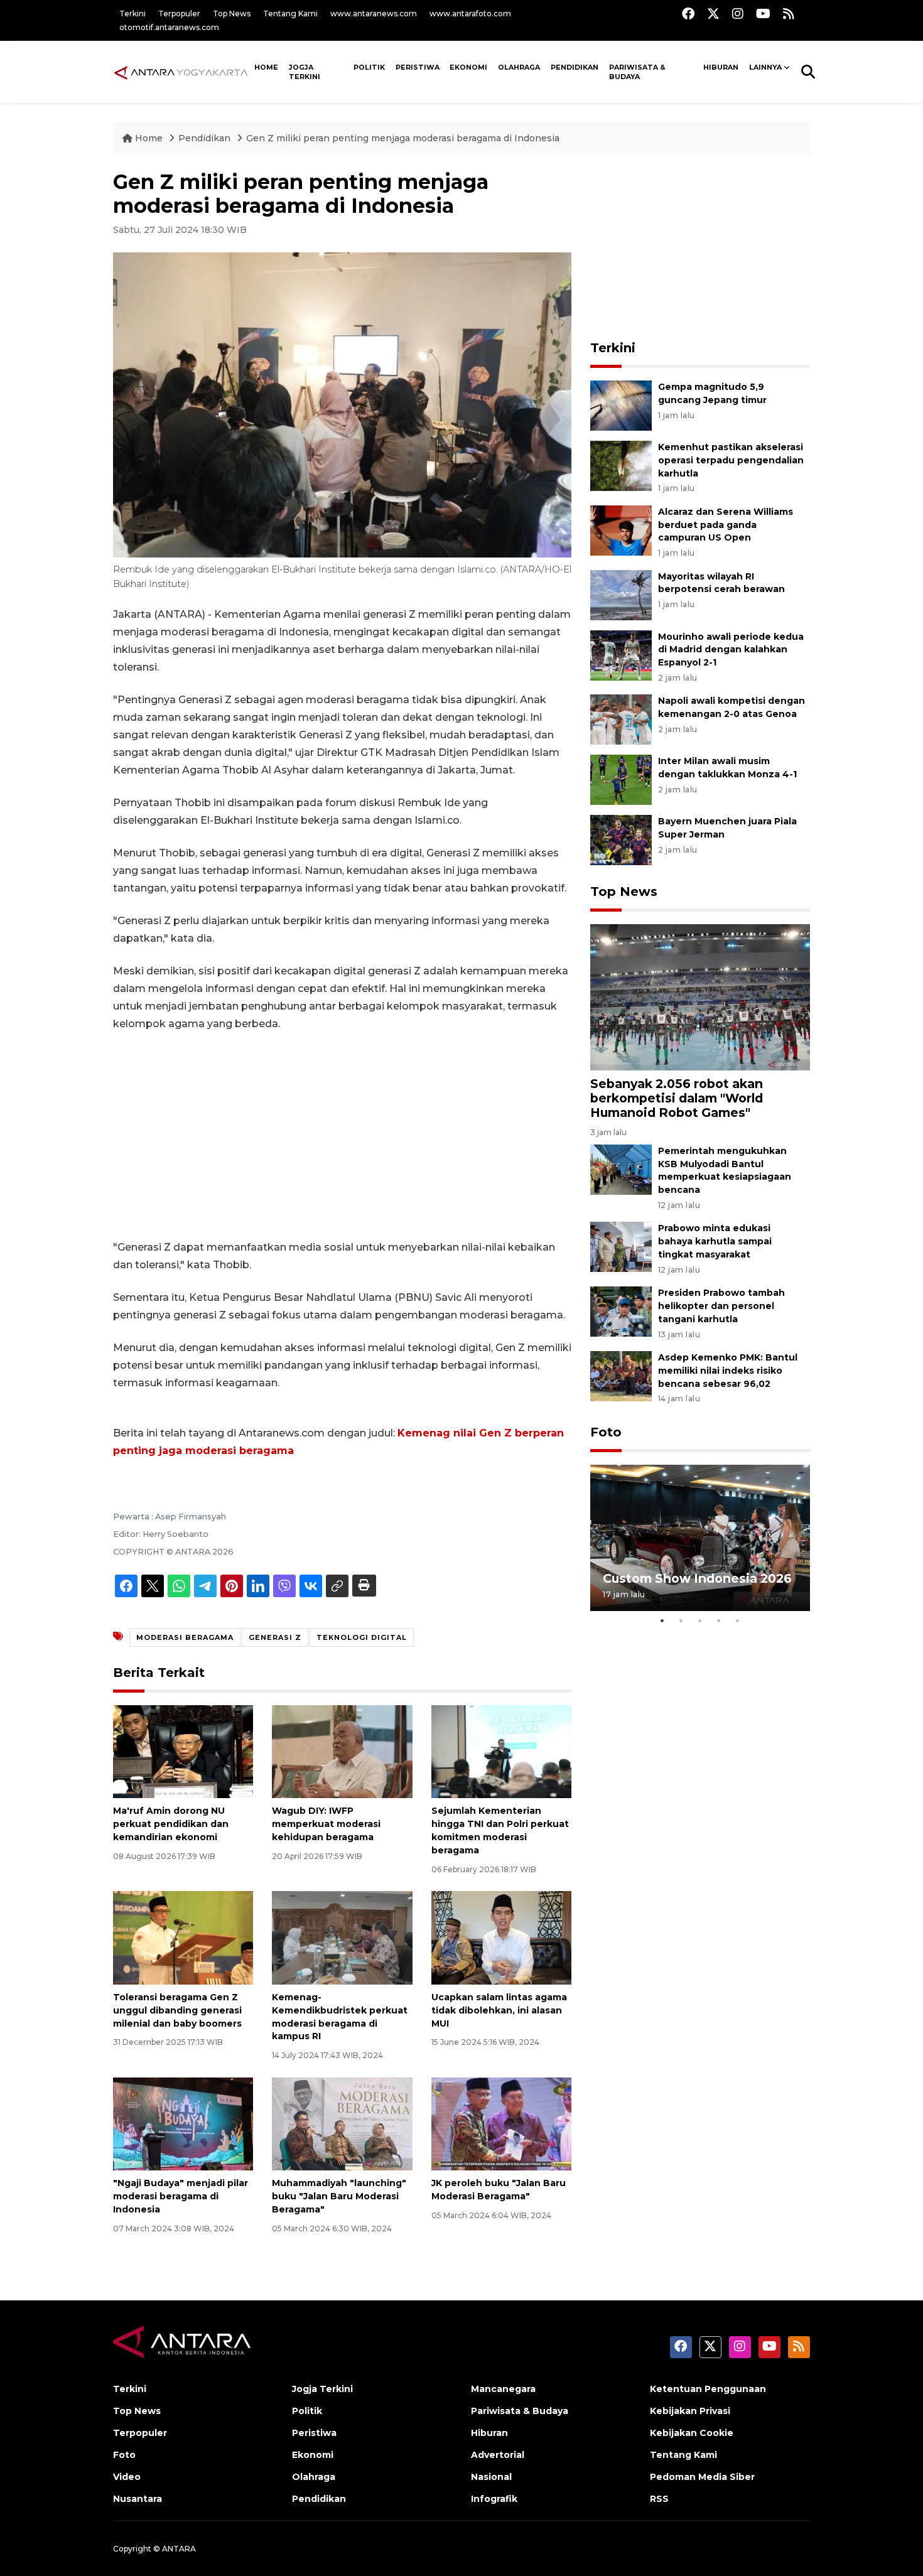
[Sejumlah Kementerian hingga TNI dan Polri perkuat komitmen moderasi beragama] (501, 1751)
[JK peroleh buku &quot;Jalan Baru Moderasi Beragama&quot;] (501, 2123)
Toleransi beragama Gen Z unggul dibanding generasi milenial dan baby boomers (177, 2010)
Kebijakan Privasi (690, 2411)
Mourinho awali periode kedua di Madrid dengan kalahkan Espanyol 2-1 (731, 650)
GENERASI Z (275, 1637)
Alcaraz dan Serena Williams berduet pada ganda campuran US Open (726, 525)
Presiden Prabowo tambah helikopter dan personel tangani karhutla (721, 1306)
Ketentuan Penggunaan (708, 2389)
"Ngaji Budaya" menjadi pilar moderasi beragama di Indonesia (181, 2196)
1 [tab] (662, 1620)
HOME (266, 67)
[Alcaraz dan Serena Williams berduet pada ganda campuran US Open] (621, 530)
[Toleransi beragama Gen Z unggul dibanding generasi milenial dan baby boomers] (183, 1937)
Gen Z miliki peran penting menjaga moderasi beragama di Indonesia (403, 138)
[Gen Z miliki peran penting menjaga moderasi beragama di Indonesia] (700, 997)
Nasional (491, 2477)
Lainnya (765, 67)
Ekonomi (468, 67)
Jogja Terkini (305, 72)
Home (149, 138)
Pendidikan (575, 67)
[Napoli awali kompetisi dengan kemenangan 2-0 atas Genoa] (621, 719)
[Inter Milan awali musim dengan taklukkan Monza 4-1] (621, 779)
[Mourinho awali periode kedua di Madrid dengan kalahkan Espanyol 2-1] (621, 655)
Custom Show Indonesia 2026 (697, 1578)
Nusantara (138, 2499)
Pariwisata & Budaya (637, 72)
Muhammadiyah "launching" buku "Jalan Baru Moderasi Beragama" (339, 2196)
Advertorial (498, 2455)
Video (127, 2477)
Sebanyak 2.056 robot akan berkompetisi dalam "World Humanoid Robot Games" (677, 1098)
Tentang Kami (290, 13)
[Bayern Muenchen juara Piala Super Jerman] (621, 840)
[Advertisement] (342, 1136)
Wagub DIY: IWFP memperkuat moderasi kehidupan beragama (326, 1824)
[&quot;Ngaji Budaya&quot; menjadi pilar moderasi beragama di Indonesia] (183, 2123)
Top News (232, 13)
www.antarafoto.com (470, 13)
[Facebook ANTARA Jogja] (688, 13)
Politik (369, 67)
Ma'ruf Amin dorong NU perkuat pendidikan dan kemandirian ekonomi (171, 1824)
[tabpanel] (700, 1538)
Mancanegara (503, 2389)
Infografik (494, 2499)
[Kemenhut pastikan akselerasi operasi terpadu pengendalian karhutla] (621, 465)
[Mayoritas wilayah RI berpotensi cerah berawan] (621, 594)
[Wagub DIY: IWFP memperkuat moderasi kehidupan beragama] (342, 1751)
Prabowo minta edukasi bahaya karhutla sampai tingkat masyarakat (715, 1241)
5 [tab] (738, 1620)
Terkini (132, 13)
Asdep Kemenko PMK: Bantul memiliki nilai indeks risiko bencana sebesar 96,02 (728, 1371)
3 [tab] (700, 1620)
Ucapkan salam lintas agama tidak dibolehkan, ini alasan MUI (499, 2010)
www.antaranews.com (374, 13)
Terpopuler (179, 13)
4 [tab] (719, 1620)
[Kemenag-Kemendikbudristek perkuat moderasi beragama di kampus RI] (342, 1937)
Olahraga (519, 67)
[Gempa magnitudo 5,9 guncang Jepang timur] (621, 405)
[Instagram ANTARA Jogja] (738, 13)
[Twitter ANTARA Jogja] (713, 13)
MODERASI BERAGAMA (185, 1637)
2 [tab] (681, 1620)
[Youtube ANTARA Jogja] (763, 13)
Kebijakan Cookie (692, 2433)
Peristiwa (418, 67)
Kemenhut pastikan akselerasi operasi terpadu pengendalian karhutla (731, 460)
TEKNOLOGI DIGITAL (362, 1637)
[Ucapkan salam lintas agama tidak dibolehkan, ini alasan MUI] (501, 1937)
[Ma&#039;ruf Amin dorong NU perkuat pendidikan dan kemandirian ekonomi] (183, 1751)
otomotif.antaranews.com (169, 27)
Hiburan (721, 67)
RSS (659, 2499)
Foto (606, 1432)
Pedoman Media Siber (702, 2477)
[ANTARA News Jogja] (181, 72)
